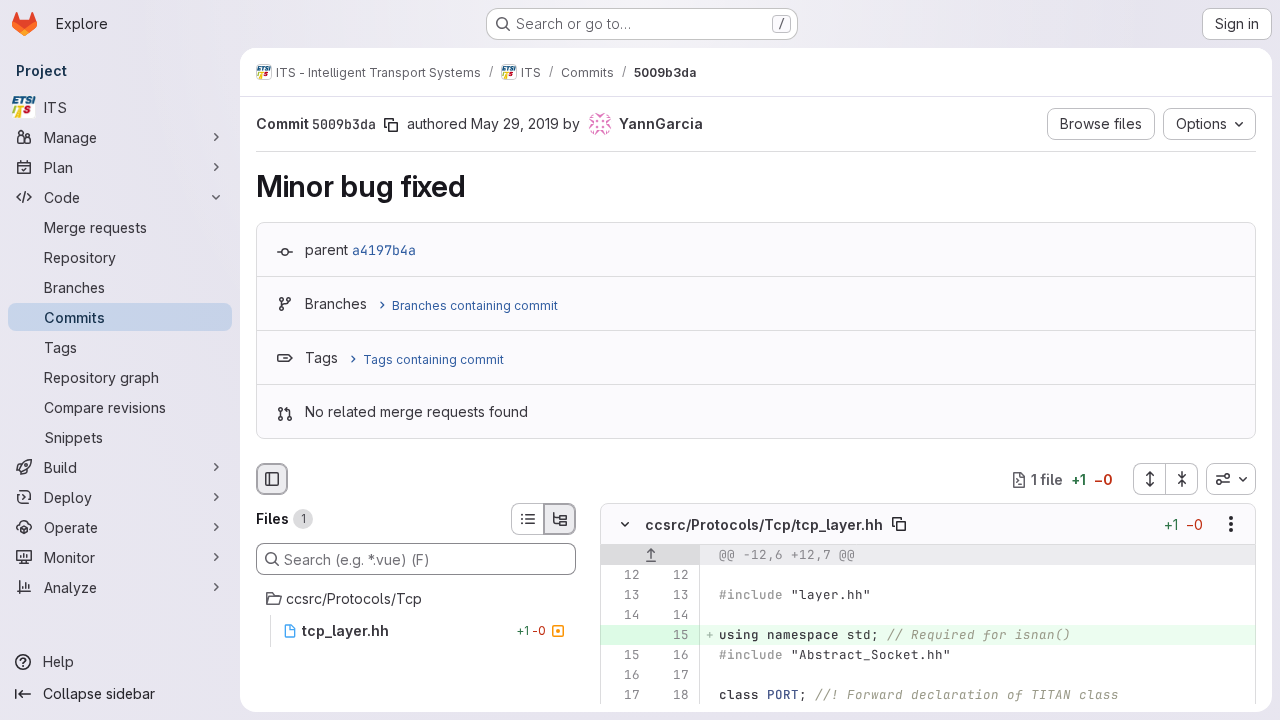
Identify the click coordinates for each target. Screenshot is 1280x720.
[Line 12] (623, 576)
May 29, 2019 (515, 123)
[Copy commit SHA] (391, 125)
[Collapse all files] (1182, 479)
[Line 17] (672, 676)
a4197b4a (384, 250)
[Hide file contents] (625, 525)
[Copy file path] (899, 525)
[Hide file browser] (272, 479)
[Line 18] (672, 696)
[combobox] (1231, 479)
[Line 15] (623, 656)
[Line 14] (623, 616)
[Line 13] (623, 596)
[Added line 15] (672, 636)
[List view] (527, 519)
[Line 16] (672, 656)
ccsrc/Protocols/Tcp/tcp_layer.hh (764, 524)
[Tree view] (560, 519)
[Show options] (1231, 525)
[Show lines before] (650, 556)
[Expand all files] (1149, 479)
